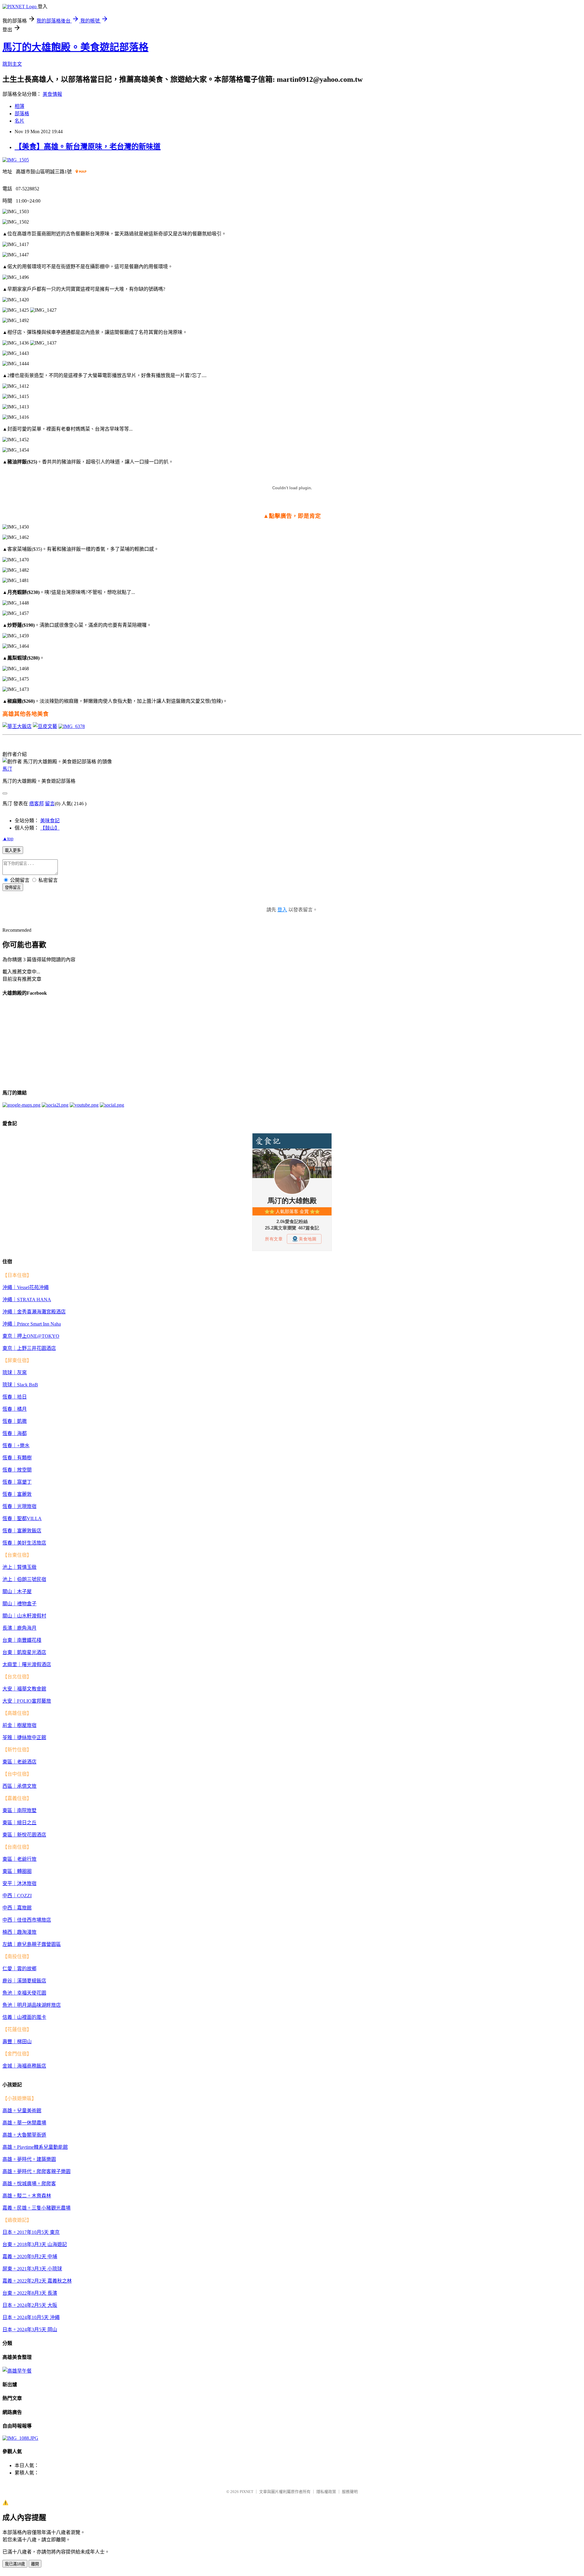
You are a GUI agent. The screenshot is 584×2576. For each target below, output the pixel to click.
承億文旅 (27, 1786)
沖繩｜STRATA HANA (27, 1300)
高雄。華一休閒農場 (24, 2123)
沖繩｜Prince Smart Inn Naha (32, 1324)
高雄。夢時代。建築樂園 (29, 2159)
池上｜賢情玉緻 (19, 1567)
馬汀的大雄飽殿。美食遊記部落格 (75, 47)
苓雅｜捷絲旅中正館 (24, 1737)
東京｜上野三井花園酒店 (29, 1348)
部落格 (22, 114)
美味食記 (50, 821)
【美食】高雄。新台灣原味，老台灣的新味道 (88, 147)
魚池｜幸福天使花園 (24, 1993)
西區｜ (10, 1786)
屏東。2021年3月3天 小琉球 (32, 2269)
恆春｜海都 (15, 1433)
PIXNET (247, 2492)
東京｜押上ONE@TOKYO (31, 1336)
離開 (35, 2564)
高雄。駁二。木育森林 (27, 2196)
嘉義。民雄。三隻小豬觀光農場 (36, 2208)
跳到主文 (12, 64)
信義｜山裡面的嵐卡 (24, 2017)
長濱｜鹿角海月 (19, 1628)
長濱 (52, 2293)
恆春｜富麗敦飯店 (22, 1531)
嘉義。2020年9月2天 (24, 2257)
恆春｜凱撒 (15, 1421)
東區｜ (10, 1762)
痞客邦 (36, 804)
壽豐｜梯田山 (17, 2042)
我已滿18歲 (15, 2564)
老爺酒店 (27, 1762)
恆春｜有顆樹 (17, 1458)
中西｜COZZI (17, 1896)
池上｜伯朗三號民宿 (24, 1579)
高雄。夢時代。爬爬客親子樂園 (36, 2171)
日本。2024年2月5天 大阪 (30, 2305)
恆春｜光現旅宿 (19, 1506)
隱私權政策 (326, 2492)
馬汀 (7, 769)
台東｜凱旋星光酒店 (24, 1652)
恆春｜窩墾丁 (17, 1482)
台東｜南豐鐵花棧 (22, 1640)
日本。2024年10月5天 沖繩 (31, 2317)
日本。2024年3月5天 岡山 (30, 2330)
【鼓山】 (50, 828)
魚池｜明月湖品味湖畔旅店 (32, 2005)
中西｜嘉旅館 (17, 1908)
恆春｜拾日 (15, 1397)
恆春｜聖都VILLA (22, 1519)
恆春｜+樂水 (16, 1446)
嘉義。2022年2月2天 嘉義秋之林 (37, 2281)
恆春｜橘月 (15, 1409)
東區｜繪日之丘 (19, 1823)
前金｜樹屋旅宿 (19, 1725)
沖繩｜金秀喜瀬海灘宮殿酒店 (34, 1312)
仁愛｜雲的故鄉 (19, 1969)
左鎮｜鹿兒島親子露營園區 (32, 1944)
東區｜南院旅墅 (19, 1810)
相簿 (19, 106)
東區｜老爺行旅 (19, 1859)
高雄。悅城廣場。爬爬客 (29, 2184)
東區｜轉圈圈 (17, 1871)
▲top (8, 839)
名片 (19, 121)
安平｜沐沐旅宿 (19, 1883)
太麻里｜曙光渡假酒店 (27, 1664)
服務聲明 (350, 2492)
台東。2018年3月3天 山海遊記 (35, 2244)
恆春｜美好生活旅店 (24, 1543)
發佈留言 (13, 888)
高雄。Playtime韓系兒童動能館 (35, 2147)
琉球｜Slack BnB (20, 1385)
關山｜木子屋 (17, 1591)
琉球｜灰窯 (15, 1373)
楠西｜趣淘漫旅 (19, 1932)
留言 (50, 804)
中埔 (52, 2257)
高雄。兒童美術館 (22, 2111)
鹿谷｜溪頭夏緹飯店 (24, 1981)
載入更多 (13, 850)
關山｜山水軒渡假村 (24, 1616)
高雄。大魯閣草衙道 (24, 2135)
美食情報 (52, 94)
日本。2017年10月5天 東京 (31, 2232)
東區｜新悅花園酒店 (24, 1835)
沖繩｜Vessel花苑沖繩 (26, 1287)
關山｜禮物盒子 (19, 1604)
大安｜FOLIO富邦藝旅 (27, 1701)
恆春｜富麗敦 (17, 1494)
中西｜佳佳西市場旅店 (27, 1920)
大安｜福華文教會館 (24, 1689)
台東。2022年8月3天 (24, 2293)
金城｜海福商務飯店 (24, 2066)
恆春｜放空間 (17, 1470)
